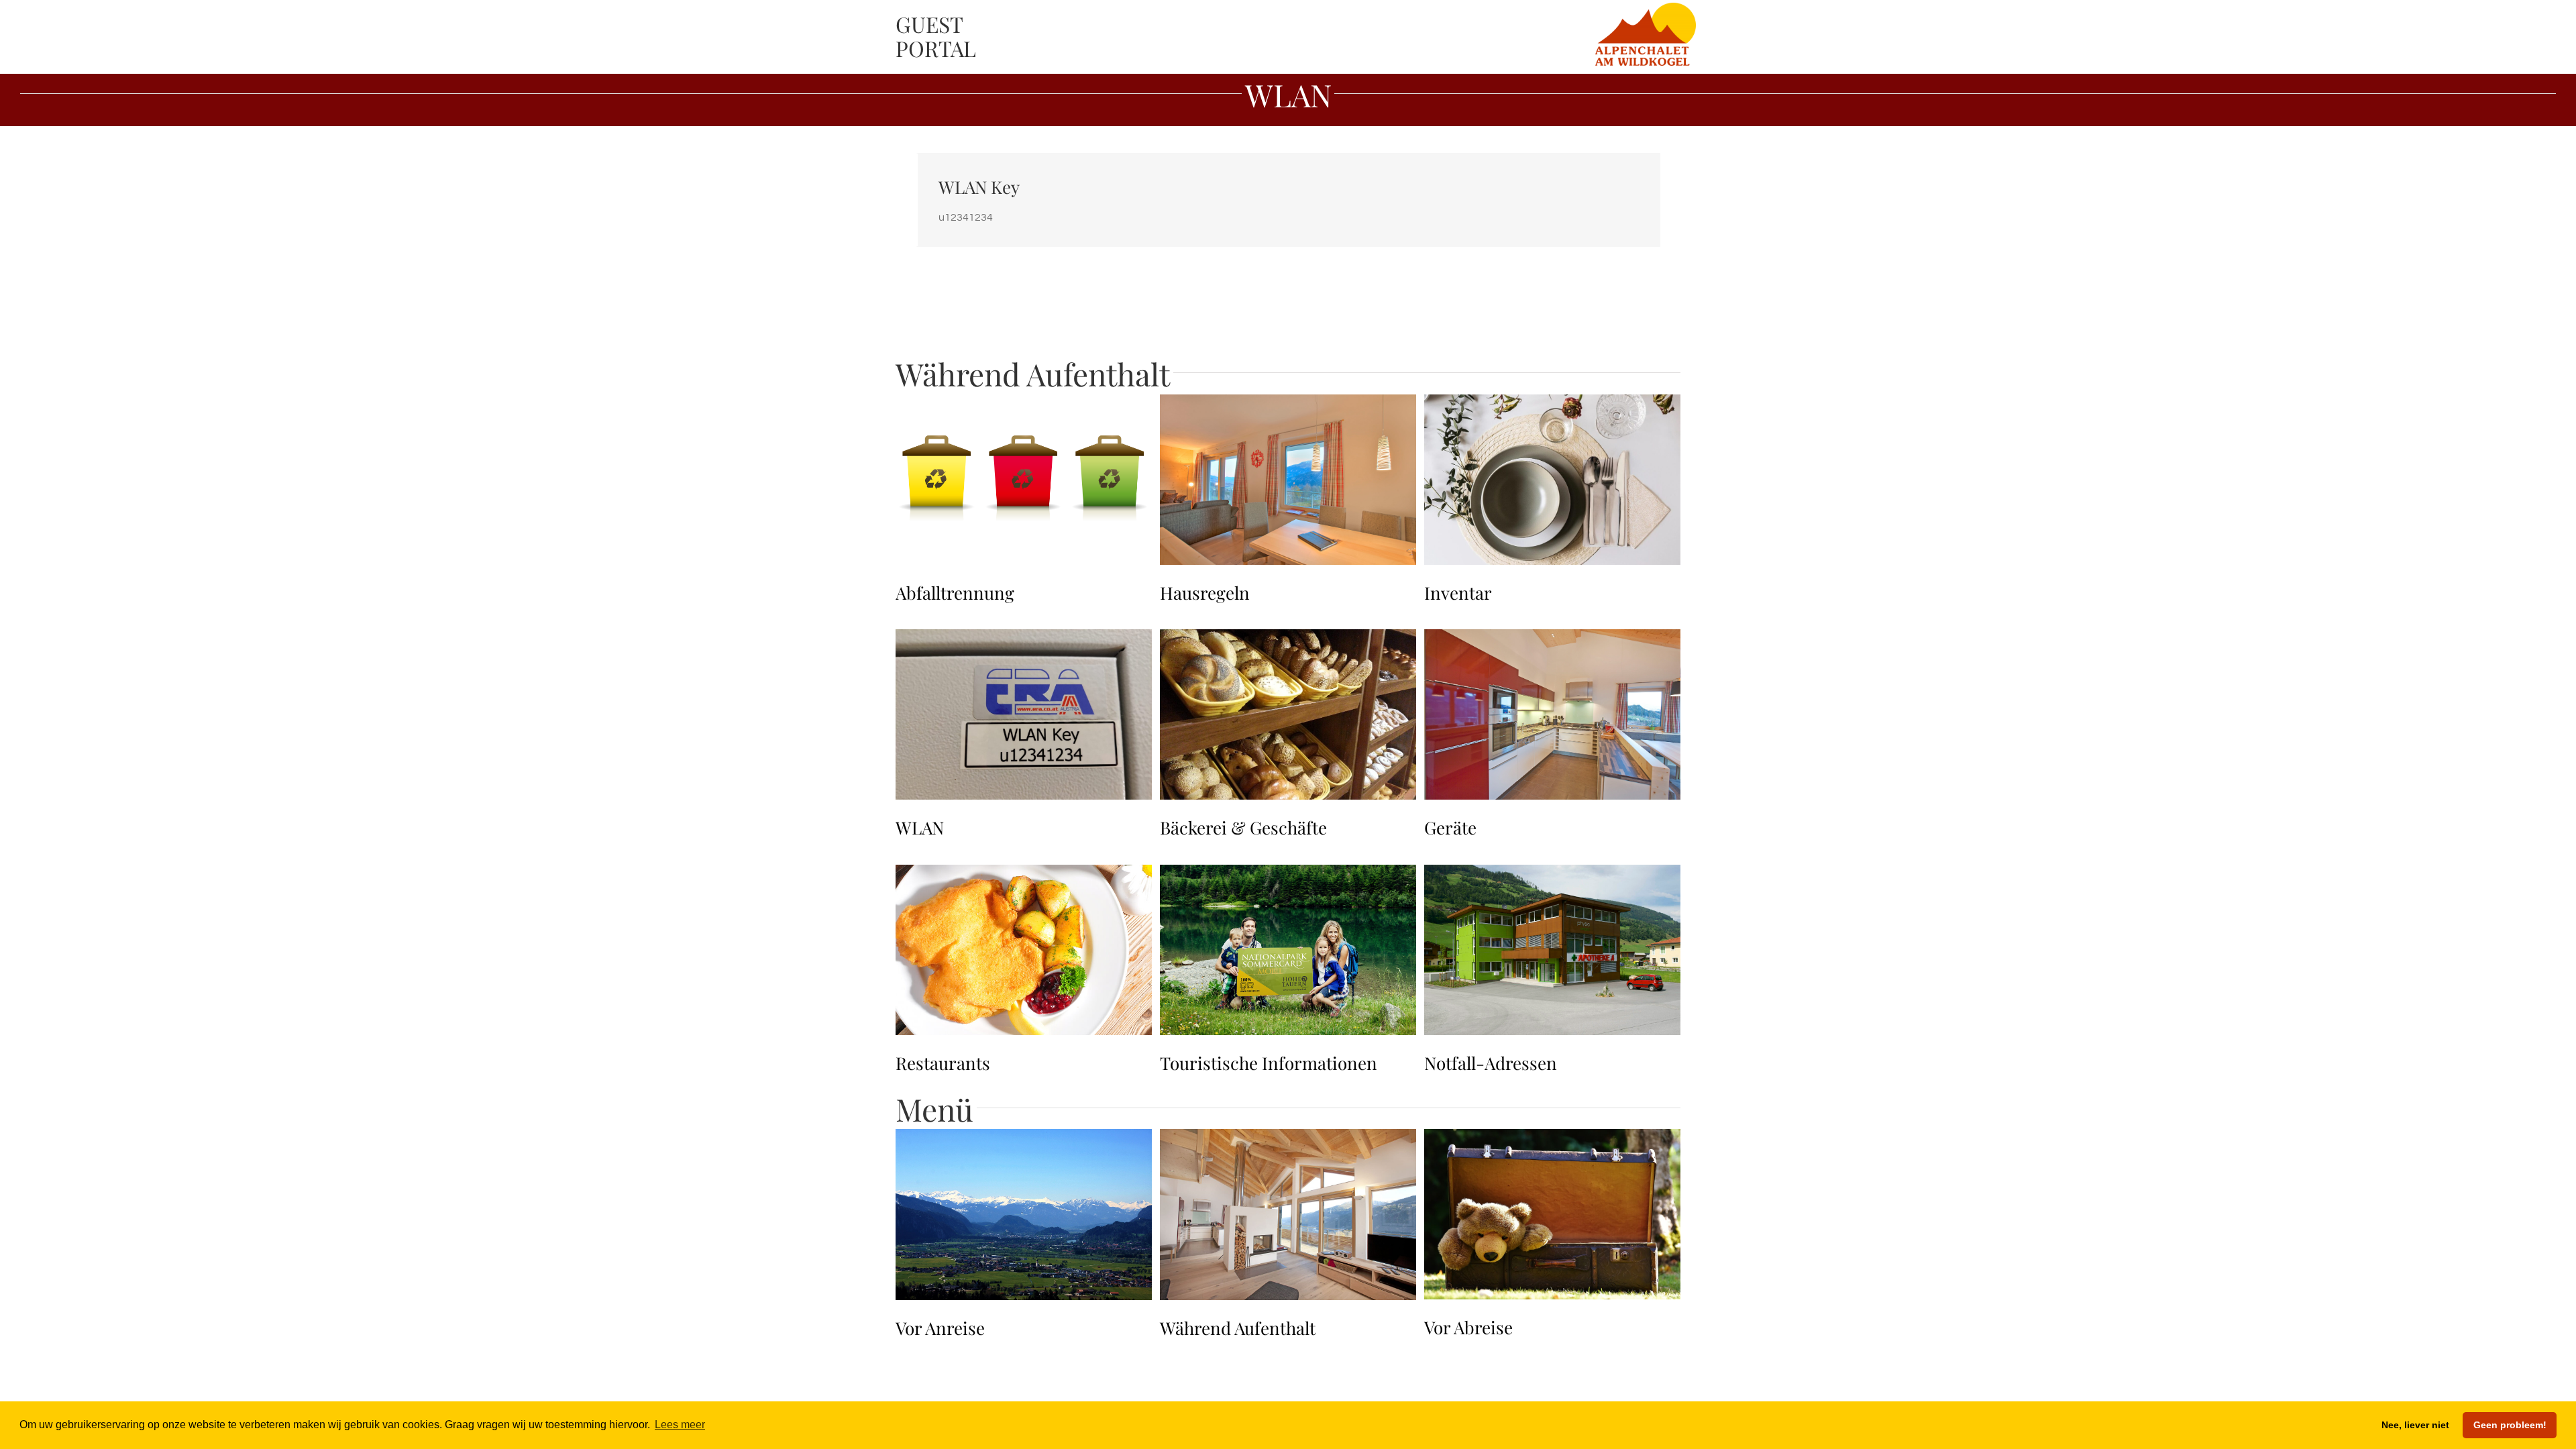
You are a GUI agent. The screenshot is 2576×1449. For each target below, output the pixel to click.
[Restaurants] (1024, 875)
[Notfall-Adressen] (1552, 875)
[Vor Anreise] (1024, 1140)
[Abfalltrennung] (1024, 405)
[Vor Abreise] (1552, 1140)
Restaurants (943, 1063)
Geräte (1450, 827)
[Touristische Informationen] (1288, 875)
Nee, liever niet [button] (2415, 1425)
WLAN (920, 827)
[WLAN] (1024, 640)
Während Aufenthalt (1238, 1328)
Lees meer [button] (680, 1425)
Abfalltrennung (955, 593)
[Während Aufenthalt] (1288, 1140)
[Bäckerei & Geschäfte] (1288, 640)
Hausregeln (1205, 593)
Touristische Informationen (1269, 1063)
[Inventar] (1552, 405)
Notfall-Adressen (1491, 1063)
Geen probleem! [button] (2510, 1425)
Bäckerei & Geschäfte (1243, 827)
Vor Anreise (940, 1328)
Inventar (1458, 593)
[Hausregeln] (1288, 405)
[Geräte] (1552, 640)
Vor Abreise (1468, 1327)
